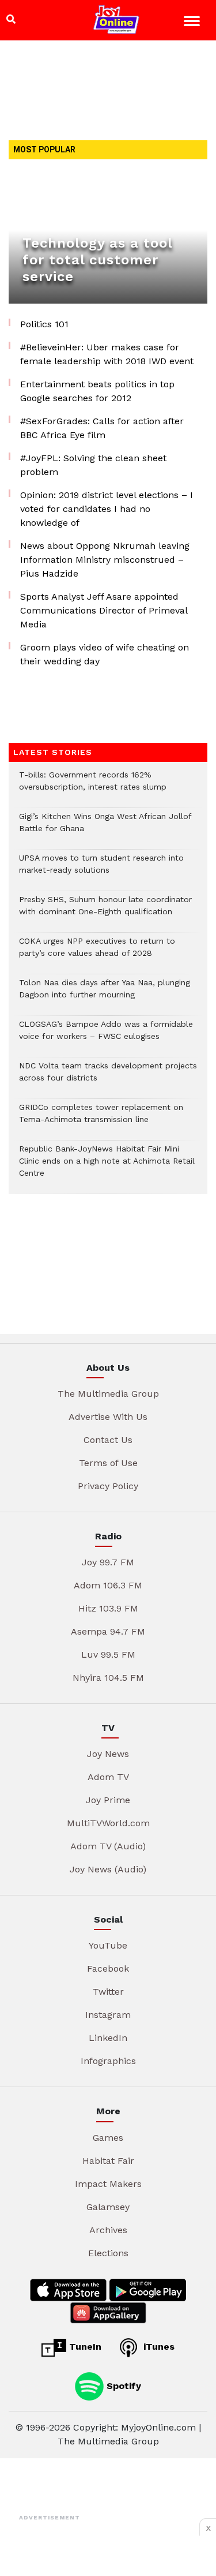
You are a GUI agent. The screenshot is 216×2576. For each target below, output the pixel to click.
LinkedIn (108, 2038)
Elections (108, 2253)
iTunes (158, 2347)
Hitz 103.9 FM (108, 1608)
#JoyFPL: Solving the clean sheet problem (93, 465)
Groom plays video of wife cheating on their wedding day (105, 654)
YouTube (108, 1945)
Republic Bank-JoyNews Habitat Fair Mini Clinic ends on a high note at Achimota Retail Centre (107, 1167)
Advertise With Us (108, 1417)
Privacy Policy (108, 1486)
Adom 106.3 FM (108, 1585)
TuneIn (84, 2347)
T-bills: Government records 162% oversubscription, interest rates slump (93, 787)
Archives (108, 2230)
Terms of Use (108, 1463)
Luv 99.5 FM (108, 1655)
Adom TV (108, 1777)
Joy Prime (108, 1800)
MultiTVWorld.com (108, 1823)
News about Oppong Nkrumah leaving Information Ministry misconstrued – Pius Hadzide (105, 560)
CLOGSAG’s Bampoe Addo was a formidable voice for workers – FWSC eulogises (106, 1036)
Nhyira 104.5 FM (108, 1678)
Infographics (108, 2061)
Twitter (108, 1992)
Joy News (108, 1754)
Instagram (108, 2015)
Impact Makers (108, 2184)
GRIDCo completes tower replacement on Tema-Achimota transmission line (101, 1119)
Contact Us (108, 1440)
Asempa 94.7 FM (108, 1631)
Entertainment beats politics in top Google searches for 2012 (97, 391)
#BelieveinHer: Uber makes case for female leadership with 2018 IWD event (107, 354)
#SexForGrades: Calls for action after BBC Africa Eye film (102, 428)
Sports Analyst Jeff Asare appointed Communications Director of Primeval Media (104, 610)
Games (108, 2138)
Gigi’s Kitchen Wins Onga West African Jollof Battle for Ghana (105, 828)
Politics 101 (44, 324)
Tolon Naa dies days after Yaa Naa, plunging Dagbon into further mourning (105, 994)
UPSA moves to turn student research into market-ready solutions (101, 870)
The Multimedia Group (108, 1394)
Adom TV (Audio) (108, 1846)
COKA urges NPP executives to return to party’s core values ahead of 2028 (97, 953)
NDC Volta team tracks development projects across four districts (108, 1078)
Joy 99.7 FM (108, 1562)
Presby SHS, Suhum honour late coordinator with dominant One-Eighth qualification (105, 911)
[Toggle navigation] (193, 23)
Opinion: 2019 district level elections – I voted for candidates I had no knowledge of (107, 509)
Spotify (122, 2385)
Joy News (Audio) (108, 1869)
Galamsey (108, 2207)
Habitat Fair (108, 2161)
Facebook (108, 1969)
